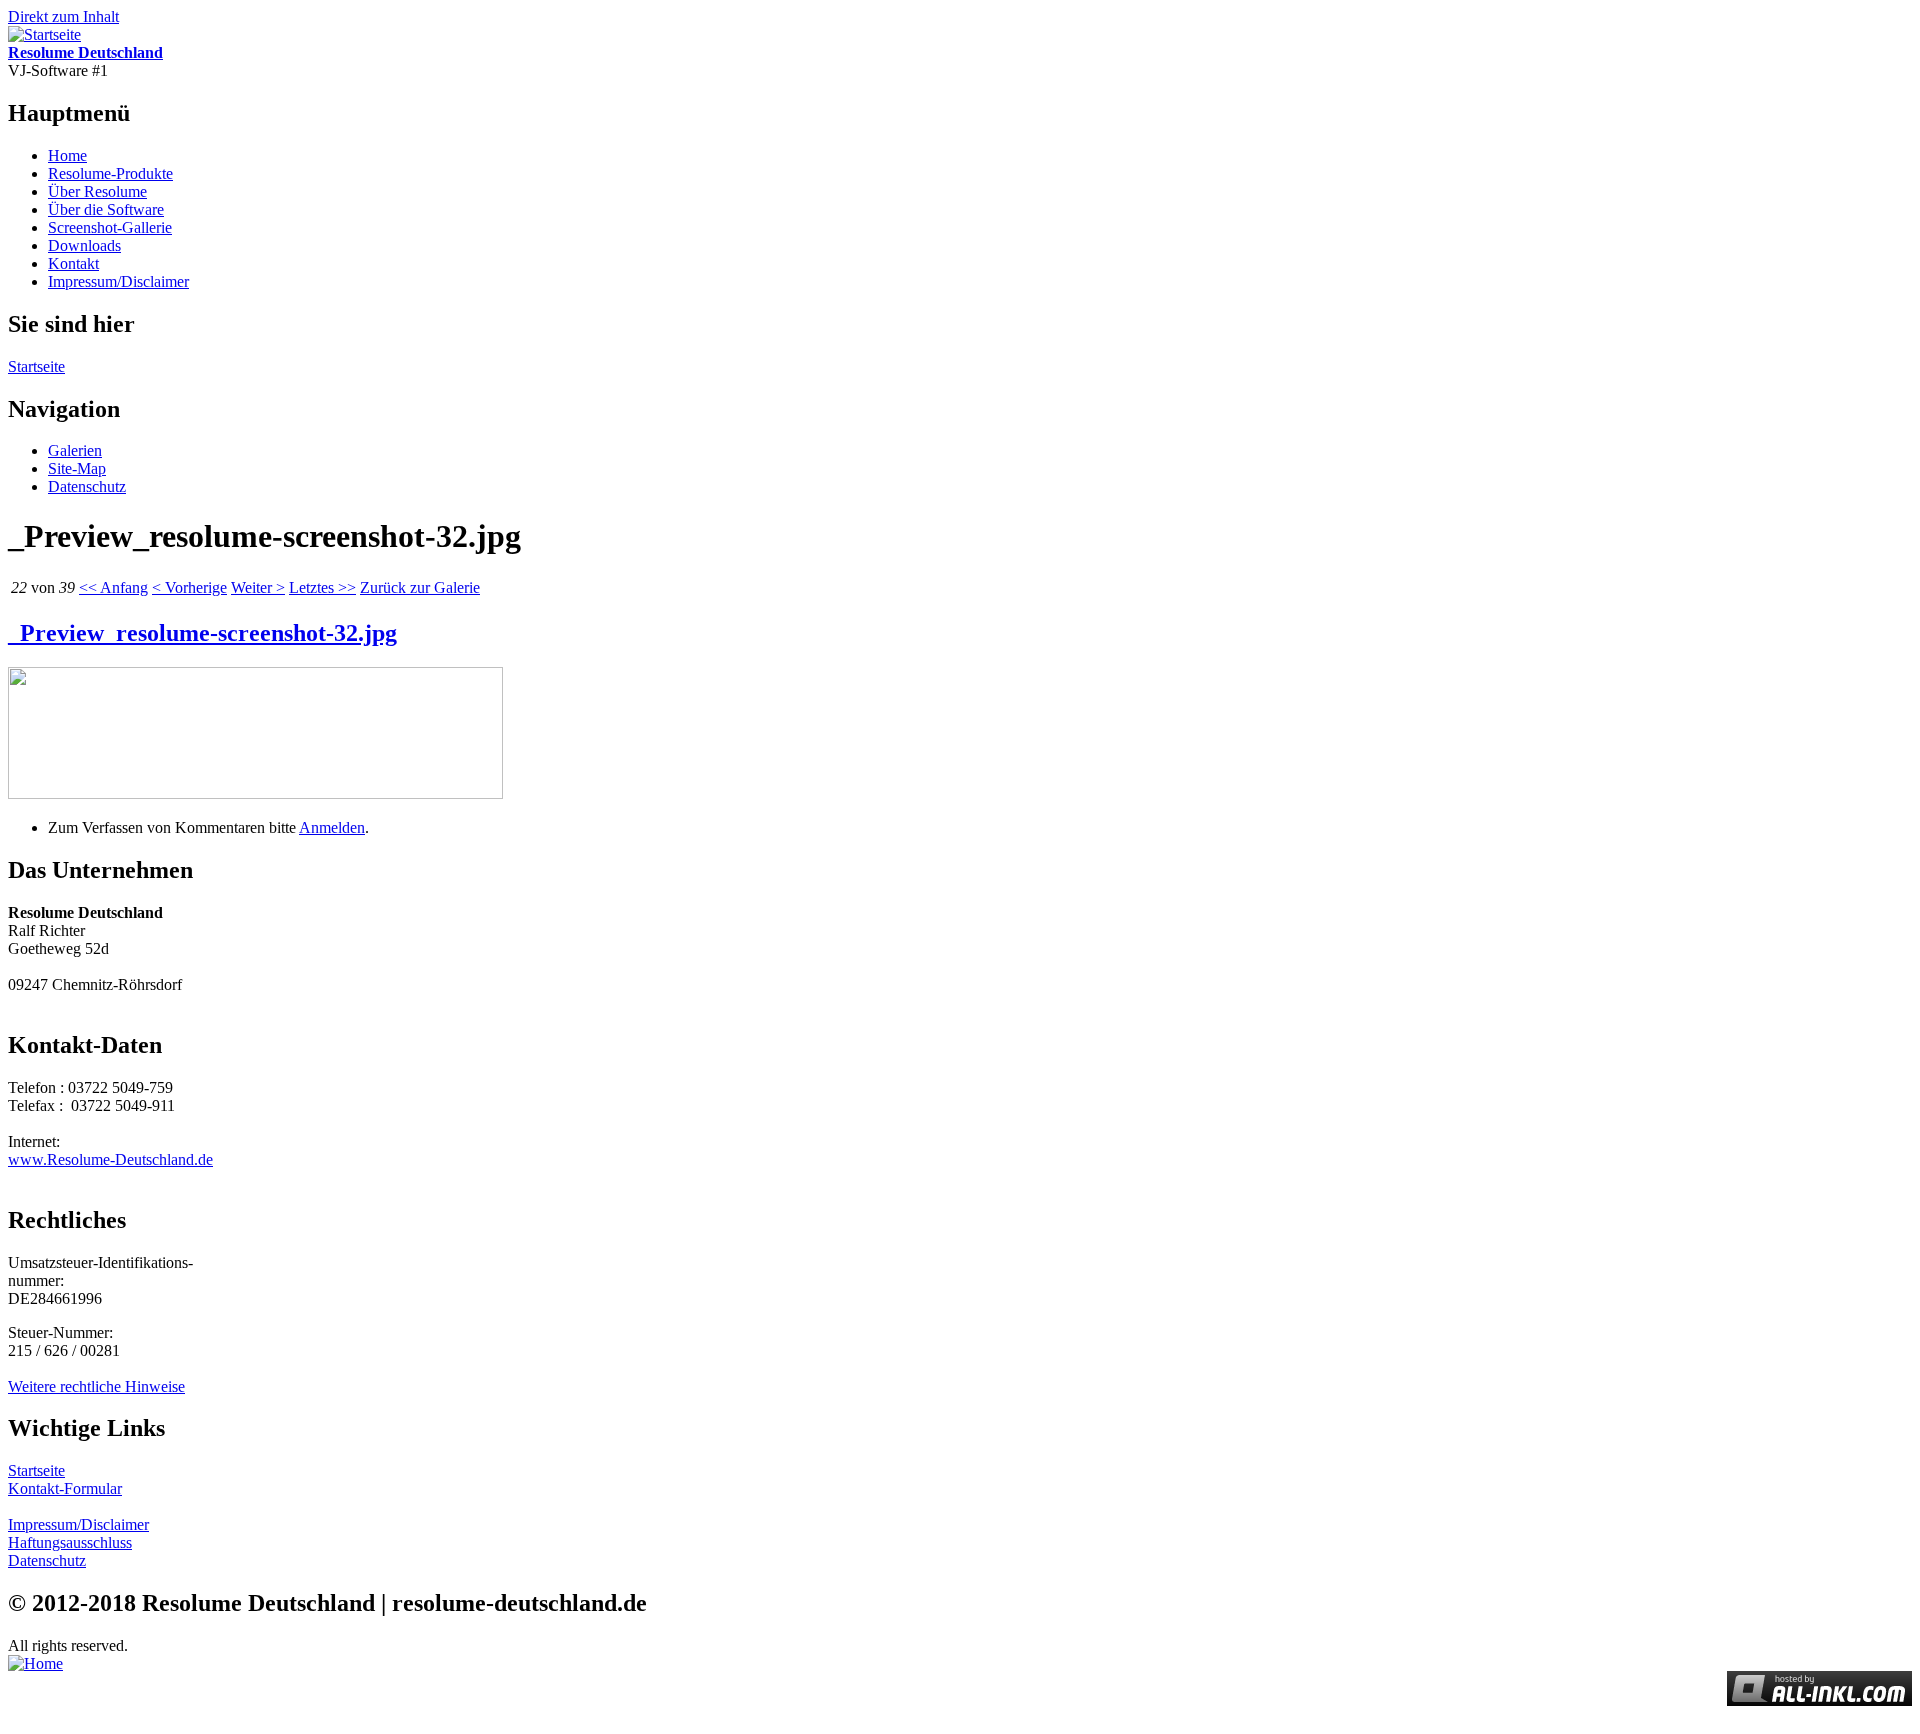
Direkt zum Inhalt (63, 16)
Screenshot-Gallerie (110, 227)
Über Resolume (97, 191)
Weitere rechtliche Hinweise (96, 1386)
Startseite (36, 366)
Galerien (75, 450)
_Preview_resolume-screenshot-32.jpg (202, 633)
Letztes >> (322, 587)
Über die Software (106, 209)
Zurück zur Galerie (420, 587)
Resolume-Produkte (110, 173)
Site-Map (77, 468)
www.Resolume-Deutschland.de (110, 1159)
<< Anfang (113, 587)
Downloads (84, 245)
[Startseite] (44, 34)
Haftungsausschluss (70, 1542)
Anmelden (332, 827)
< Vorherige (189, 587)
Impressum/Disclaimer (118, 281)
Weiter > (258, 587)
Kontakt (73, 263)
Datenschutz (87, 486)
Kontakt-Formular (65, 1488)
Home (67, 155)
